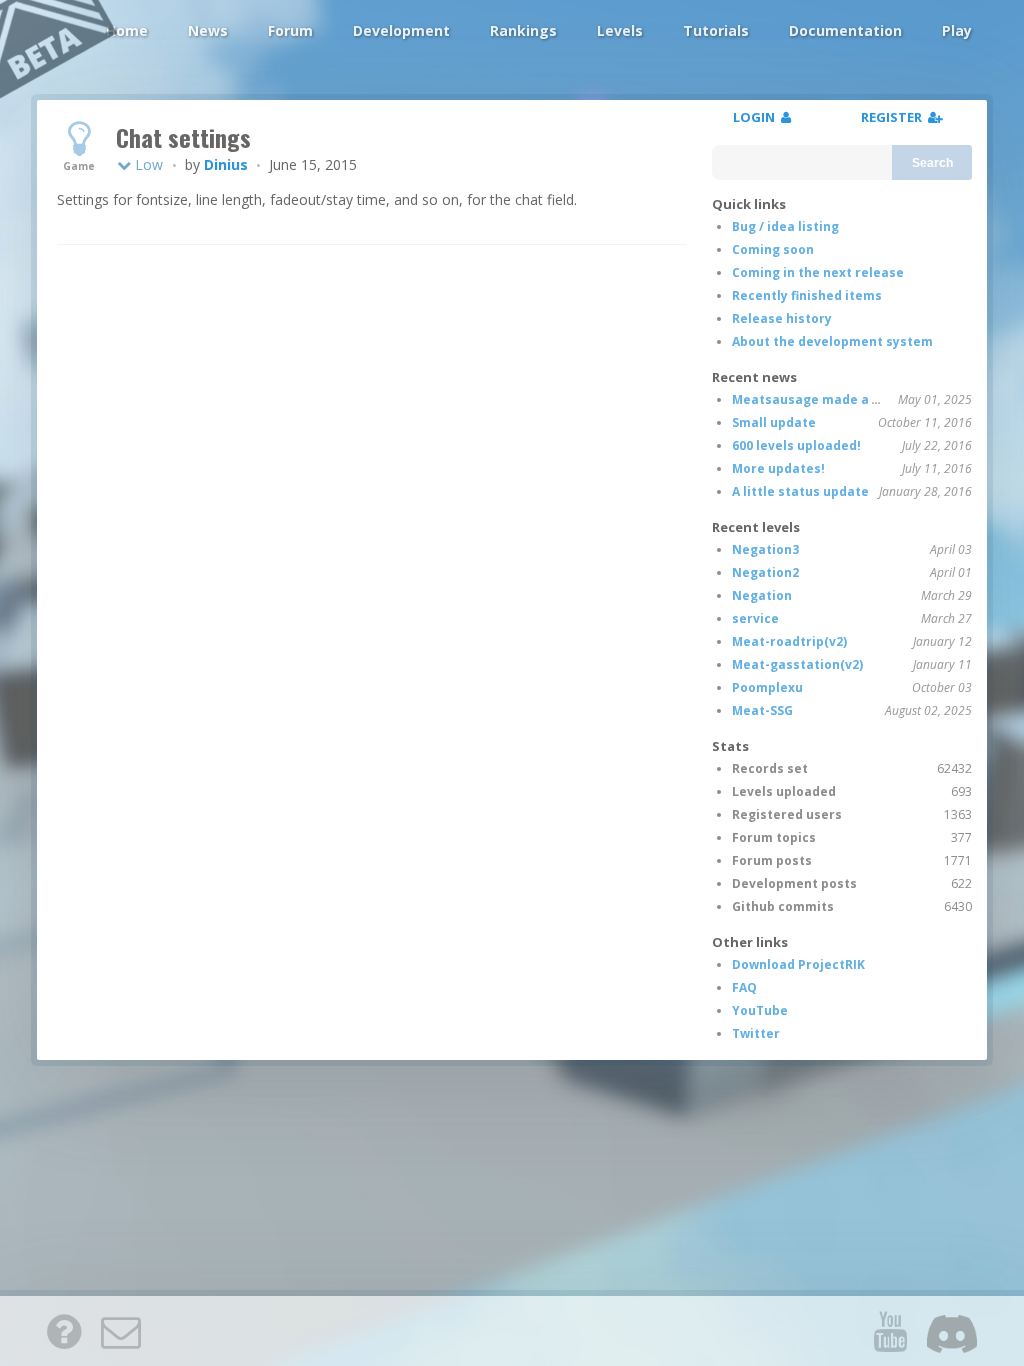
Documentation (845, 30)
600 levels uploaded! (796, 445)
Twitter (756, 1033)
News (208, 30)
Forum (290, 30)
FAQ (744, 987)
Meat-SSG (762, 710)
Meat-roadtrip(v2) (789, 641)
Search (932, 163)
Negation (762, 595)
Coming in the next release (818, 272)
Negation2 (765, 572)
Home (127, 30)
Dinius (226, 164)
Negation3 (765, 549)
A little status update (800, 491)
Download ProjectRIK (798, 964)
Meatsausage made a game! (822, 399)
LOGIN (757, 117)
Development (401, 30)
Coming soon (773, 249)
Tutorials (716, 30)
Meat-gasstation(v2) (797, 664)
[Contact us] (121, 1331)
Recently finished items (807, 295)
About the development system (832, 341)
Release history (782, 318)
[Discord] (952, 1331)
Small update (774, 422)
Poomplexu (767, 687)
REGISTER (894, 117)
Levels (620, 30)
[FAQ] (64, 1331)
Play (957, 30)
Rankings (523, 30)
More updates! (778, 468)
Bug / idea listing (785, 226)
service (755, 618)
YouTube (760, 1010)
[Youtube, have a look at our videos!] (890, 1331)
